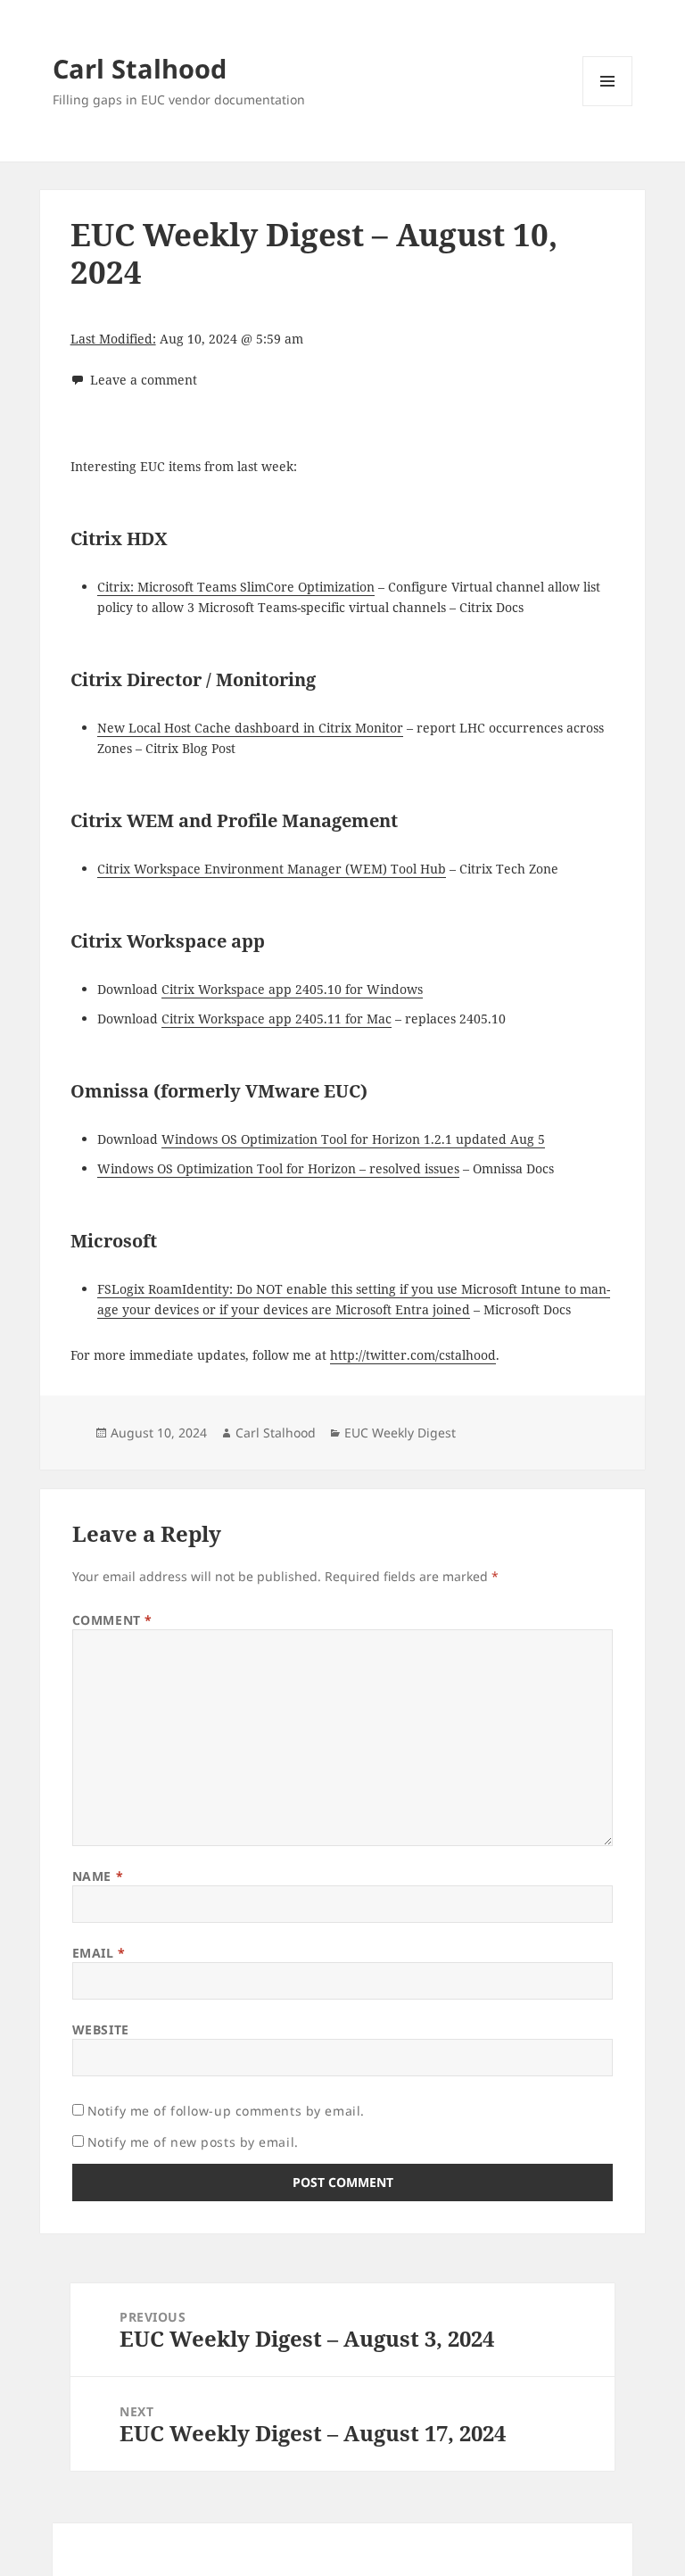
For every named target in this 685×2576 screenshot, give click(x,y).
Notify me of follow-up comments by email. (226, 2111)
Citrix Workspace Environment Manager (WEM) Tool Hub (272, 869)
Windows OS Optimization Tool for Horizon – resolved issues (278, 1168)
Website (101, 2029)
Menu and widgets (608, 106)
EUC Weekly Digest (400, 1433)
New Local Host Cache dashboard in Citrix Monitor (250, 728)
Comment (112, 1620)
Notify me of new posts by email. (193, 2142)
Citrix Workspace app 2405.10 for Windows (292, 989)
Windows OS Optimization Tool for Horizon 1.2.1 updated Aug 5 (353, 1139)
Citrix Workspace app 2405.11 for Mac (276, 1019)
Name (98, 1876)
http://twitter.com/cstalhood (413, 1355)
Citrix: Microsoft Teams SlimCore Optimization (236, 587)
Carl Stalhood (140, 68)
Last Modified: (113, 339)
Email (99, 1953)
